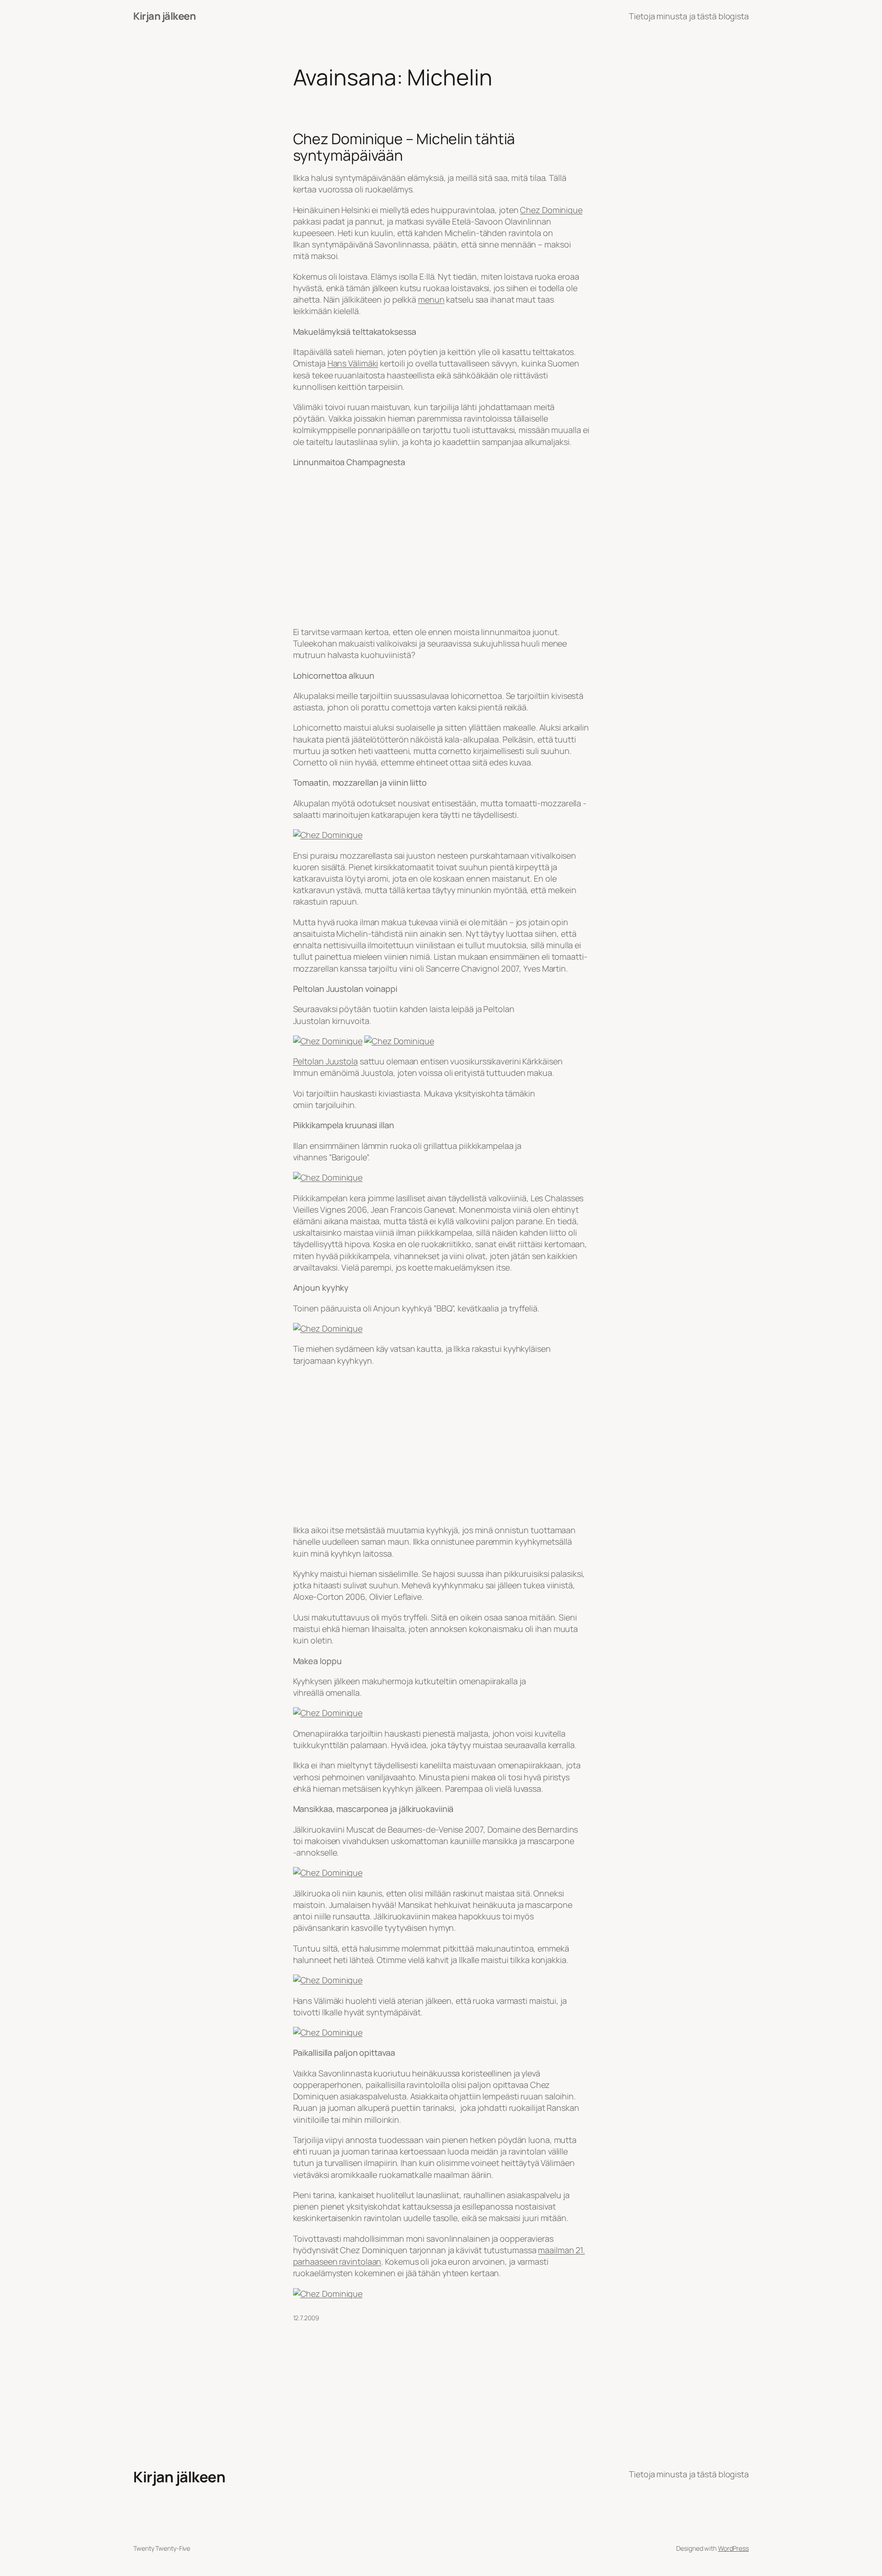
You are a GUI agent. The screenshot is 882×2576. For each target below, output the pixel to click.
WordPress (733, 2548)
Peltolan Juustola (325, 1061)
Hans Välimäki (353, 363)
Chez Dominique (551, 210)
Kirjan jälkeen (164, 16)
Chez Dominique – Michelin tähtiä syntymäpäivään (404, 147)
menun (431, 299)
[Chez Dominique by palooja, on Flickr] (328, 835)
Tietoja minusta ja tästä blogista (689, 16)
